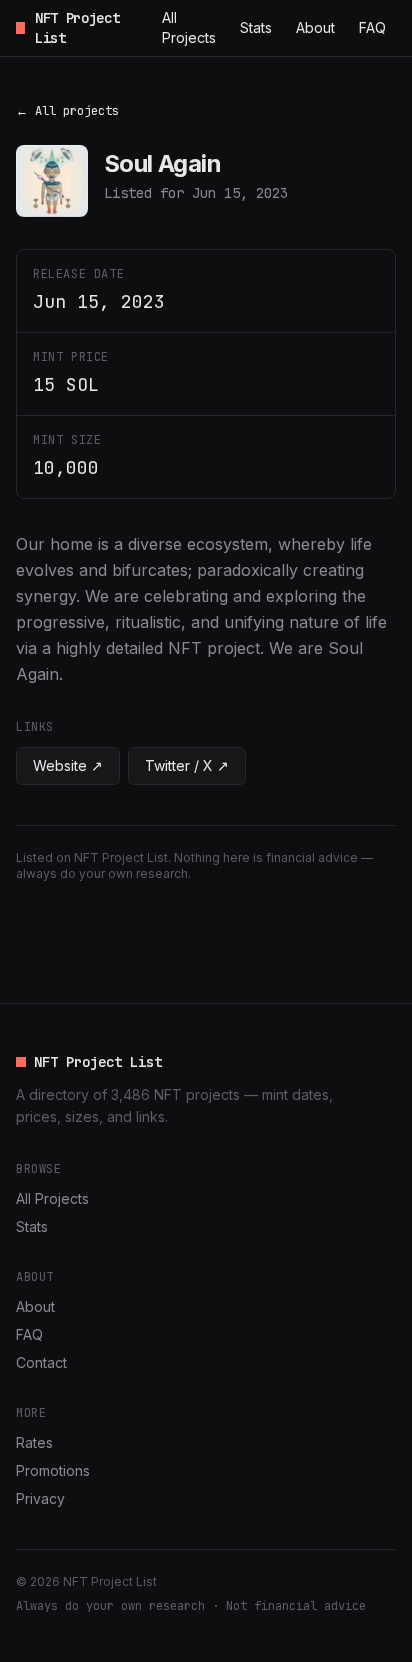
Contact (41, 1362)
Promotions (53, 1470)
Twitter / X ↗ (187, 765)
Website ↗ (68, 765)
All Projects (189, 27)
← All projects (67, 111)
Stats (256, 27)
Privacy (40, 1498)
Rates (34, 1442)
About (315, 27)
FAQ (372, 27)
